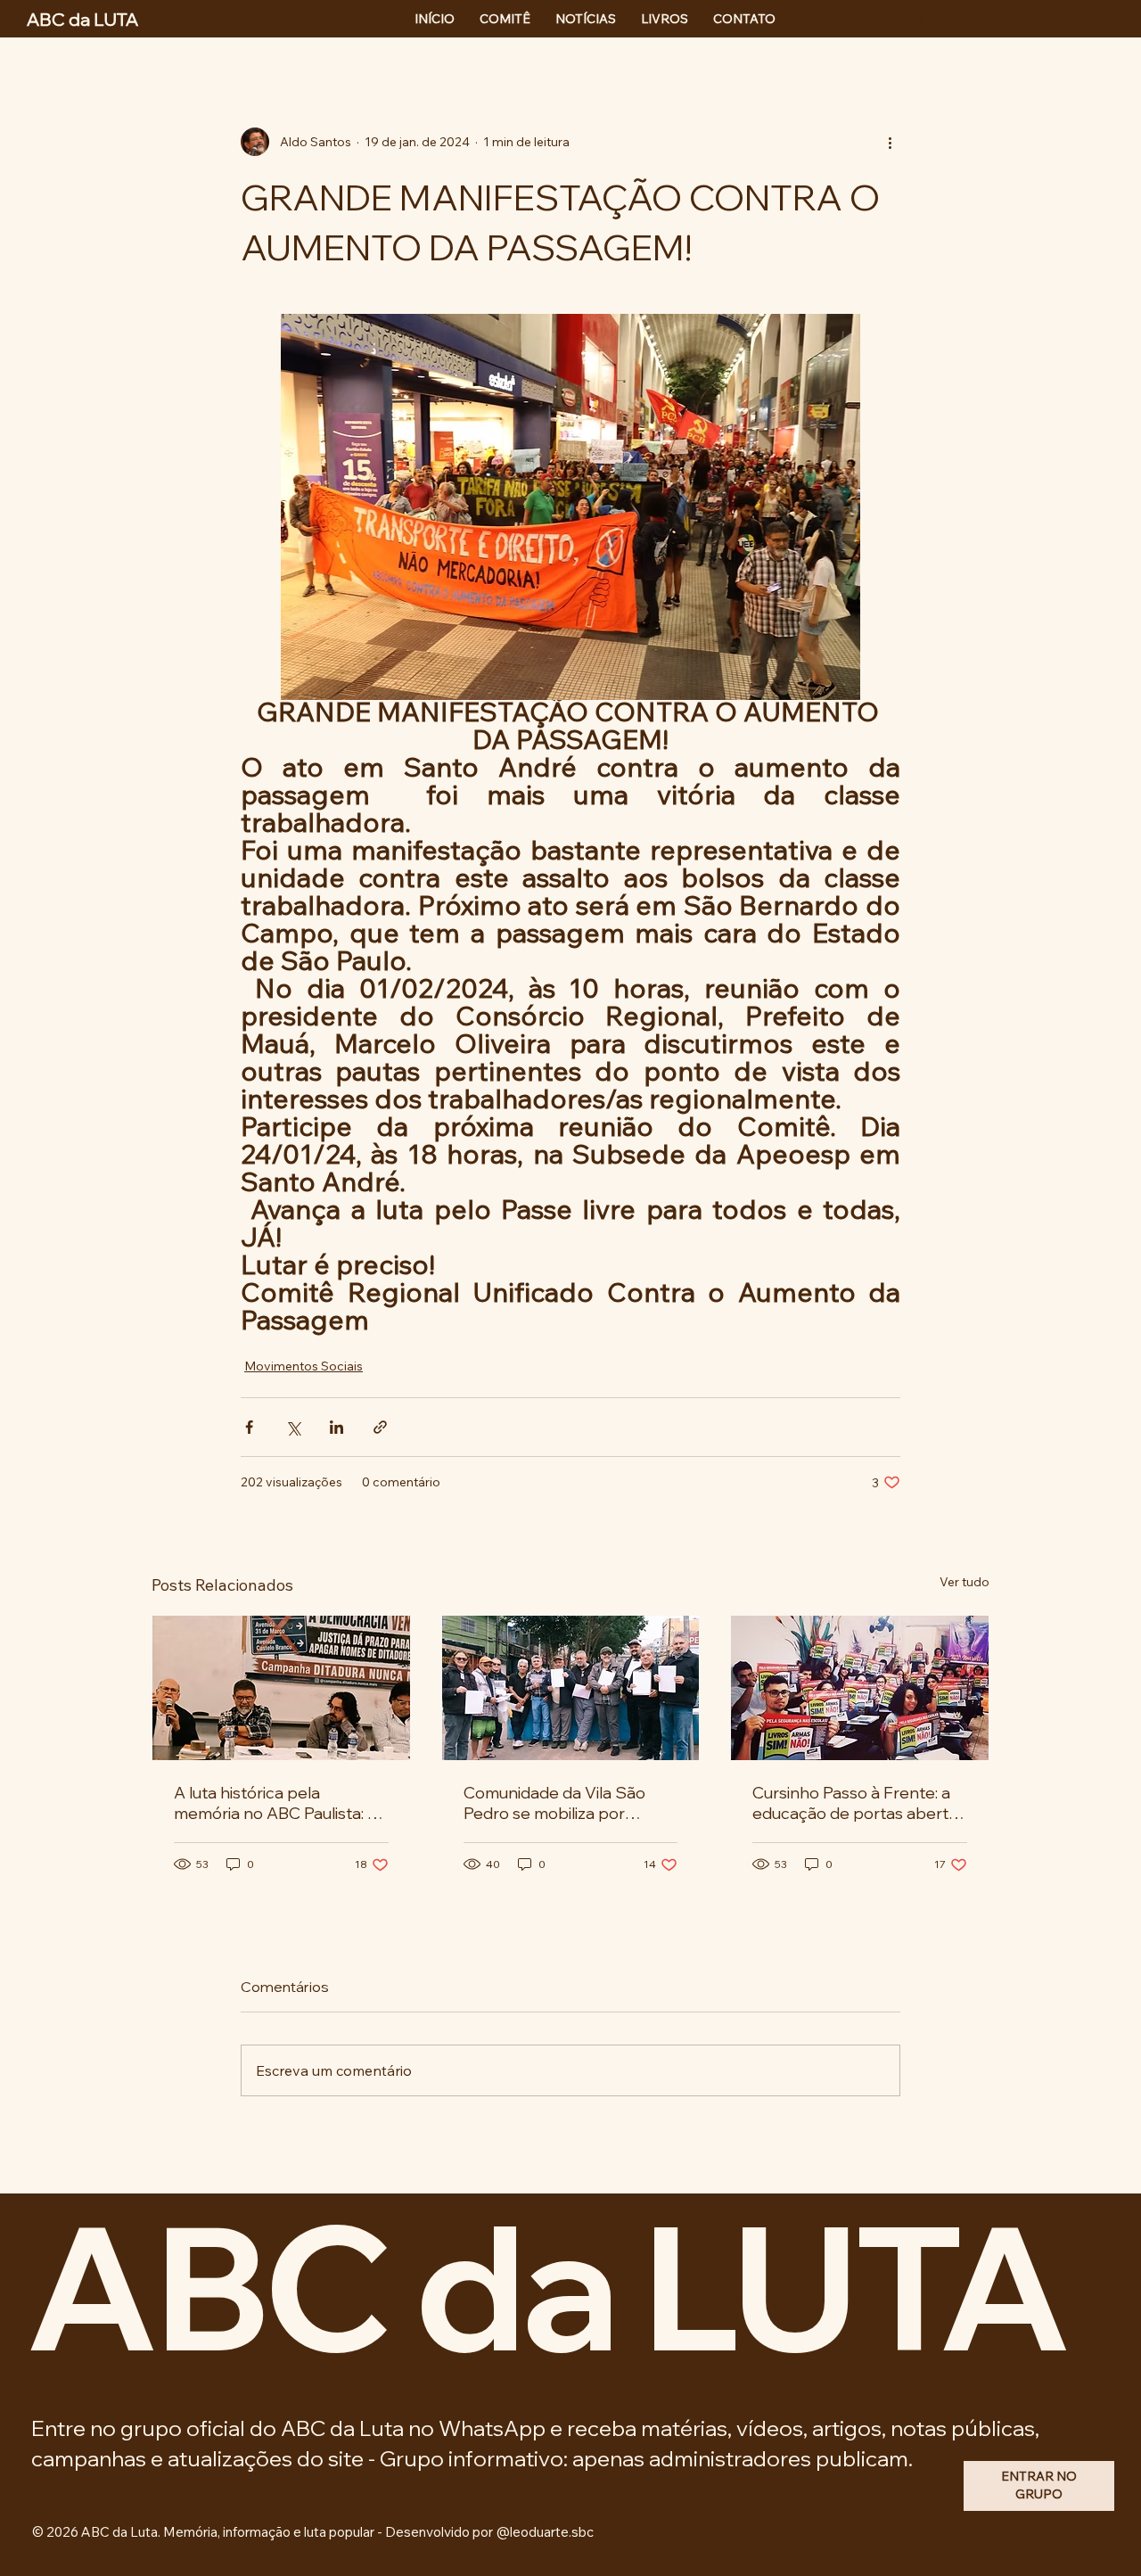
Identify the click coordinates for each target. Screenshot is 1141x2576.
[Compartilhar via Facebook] (249, 1427)
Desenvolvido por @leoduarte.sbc (489, 2532)
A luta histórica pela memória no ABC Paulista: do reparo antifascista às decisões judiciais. (280, 1803)
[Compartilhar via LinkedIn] (337, 1427)
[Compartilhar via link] (380, 1427)
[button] (1039, 2486)
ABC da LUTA (546, 2285)
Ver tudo (965, 1582)
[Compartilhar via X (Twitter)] (293, 1427)
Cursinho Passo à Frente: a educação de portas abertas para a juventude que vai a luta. (859, 1803)
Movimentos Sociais (304, 1366)
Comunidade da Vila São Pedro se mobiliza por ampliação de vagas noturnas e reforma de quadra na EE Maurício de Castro (558, 1803)
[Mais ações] (890, 142)
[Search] (917, 19)
